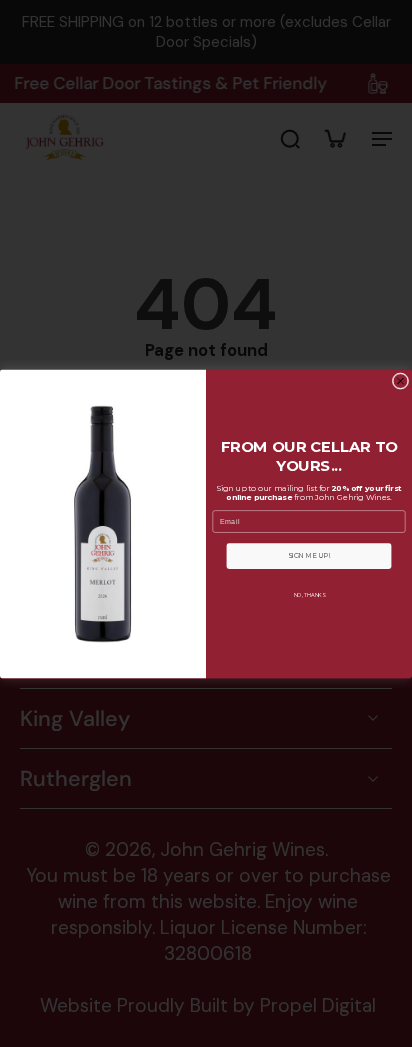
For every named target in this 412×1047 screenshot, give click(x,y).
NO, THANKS (309, 594)
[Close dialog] (400, 380)
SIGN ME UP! (309, 556)
